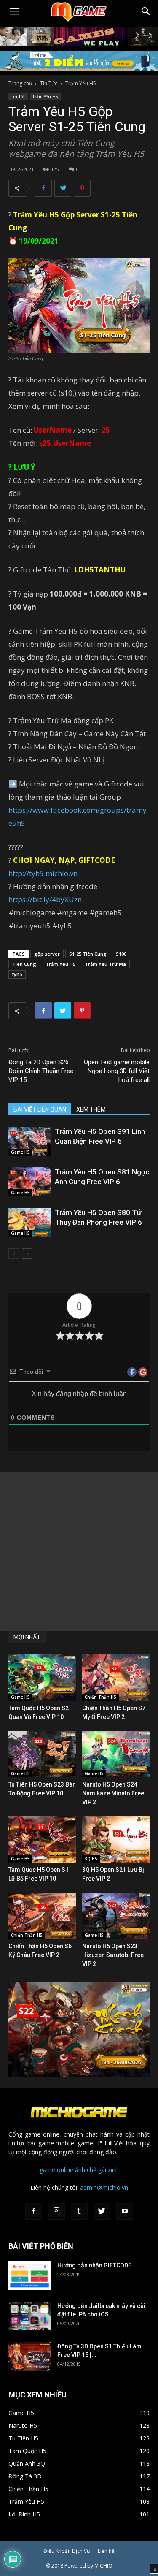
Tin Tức (49, 83)
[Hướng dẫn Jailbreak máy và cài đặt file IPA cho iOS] (29, 2316)
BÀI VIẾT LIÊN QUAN (40, 1109)
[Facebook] (34, 2211)
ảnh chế (86, 2170)
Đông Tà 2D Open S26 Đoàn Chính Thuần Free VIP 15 (41, 1071)
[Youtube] (125, 2211)
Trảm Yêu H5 (81, 83)
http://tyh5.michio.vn (43, 873)
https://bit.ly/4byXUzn (45, 899)
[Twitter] (102, 2211)
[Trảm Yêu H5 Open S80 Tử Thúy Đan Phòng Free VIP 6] (29, 1222)
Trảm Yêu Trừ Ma (105, 964)
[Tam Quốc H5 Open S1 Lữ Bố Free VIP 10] (42, 1839)
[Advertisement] (79, 1552)
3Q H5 (91, 1859)
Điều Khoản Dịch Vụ (67, 2551)
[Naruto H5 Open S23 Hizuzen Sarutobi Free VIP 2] (116, 1916)
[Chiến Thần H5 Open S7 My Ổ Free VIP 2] (116, 1678)
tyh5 (17, 974)
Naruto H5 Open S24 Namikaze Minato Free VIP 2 (113, 1793)
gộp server (47, 954)
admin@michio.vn (104, 2187)
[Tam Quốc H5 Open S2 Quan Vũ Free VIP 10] (42, 1678)
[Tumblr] (79, 2211)
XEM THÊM (91, 1109)
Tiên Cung (24, 964)
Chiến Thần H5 (100, 1697)
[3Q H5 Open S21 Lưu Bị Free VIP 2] (116, 1839)
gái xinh (108, 2170)
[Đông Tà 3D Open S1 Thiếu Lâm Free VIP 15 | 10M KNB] (29, 2357)
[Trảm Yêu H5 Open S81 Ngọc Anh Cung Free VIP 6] (29, 1182)
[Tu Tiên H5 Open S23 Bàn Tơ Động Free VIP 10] (42, 1754)
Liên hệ (106, 2551)
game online (56, 2170)
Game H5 (20, 1152)
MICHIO (103, 2566)
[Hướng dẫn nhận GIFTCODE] (29, 2276)
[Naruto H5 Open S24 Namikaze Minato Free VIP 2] (116, 1754)
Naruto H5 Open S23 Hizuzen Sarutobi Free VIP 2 (113, 1955)
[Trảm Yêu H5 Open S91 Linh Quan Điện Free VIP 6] (29, 1141)
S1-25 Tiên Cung (88, 954)
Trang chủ (20, 83)
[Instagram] (56, 2211)
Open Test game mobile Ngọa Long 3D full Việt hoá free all (117, 1071)
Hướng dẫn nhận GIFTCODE (94, 2265)
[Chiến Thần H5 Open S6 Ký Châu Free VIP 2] (42, 1916)
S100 (121, 954)
